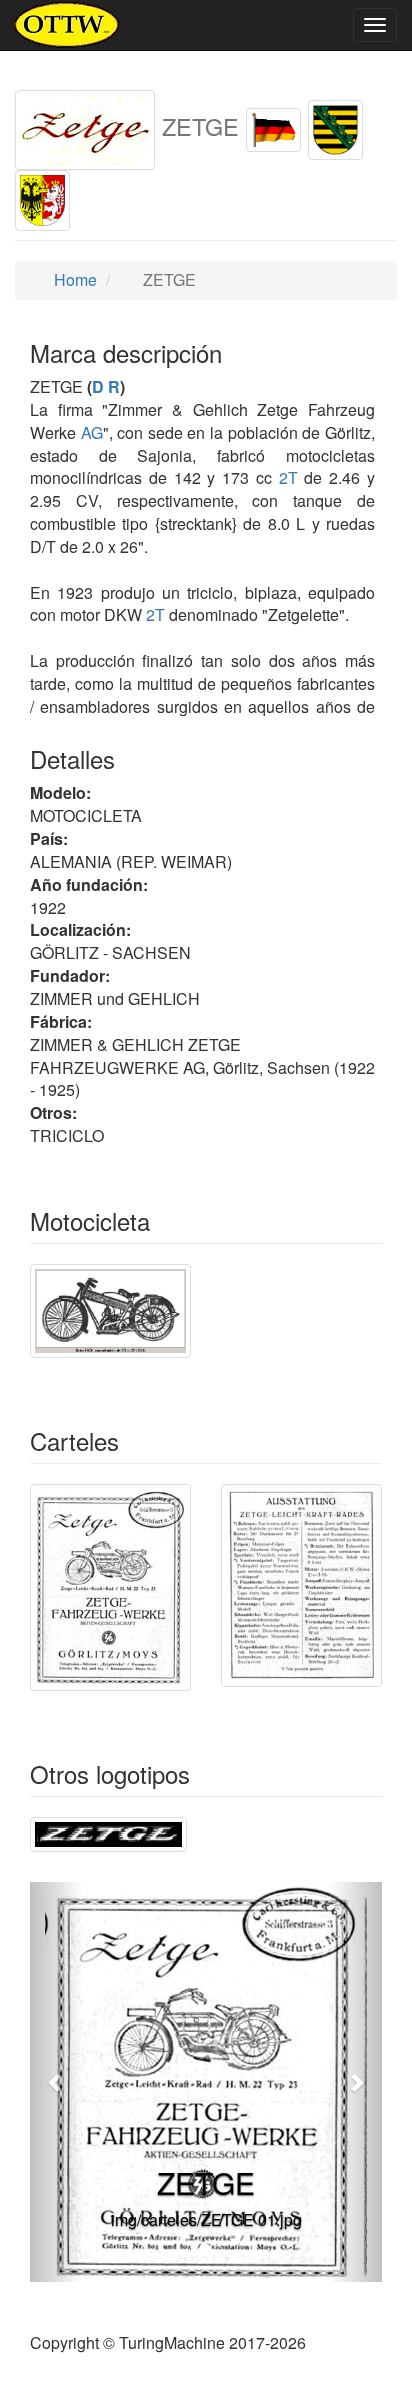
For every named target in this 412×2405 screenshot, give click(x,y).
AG (92, 432)
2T (288, 477)
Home (73, 279)
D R (106, 386)
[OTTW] (67, 25)
